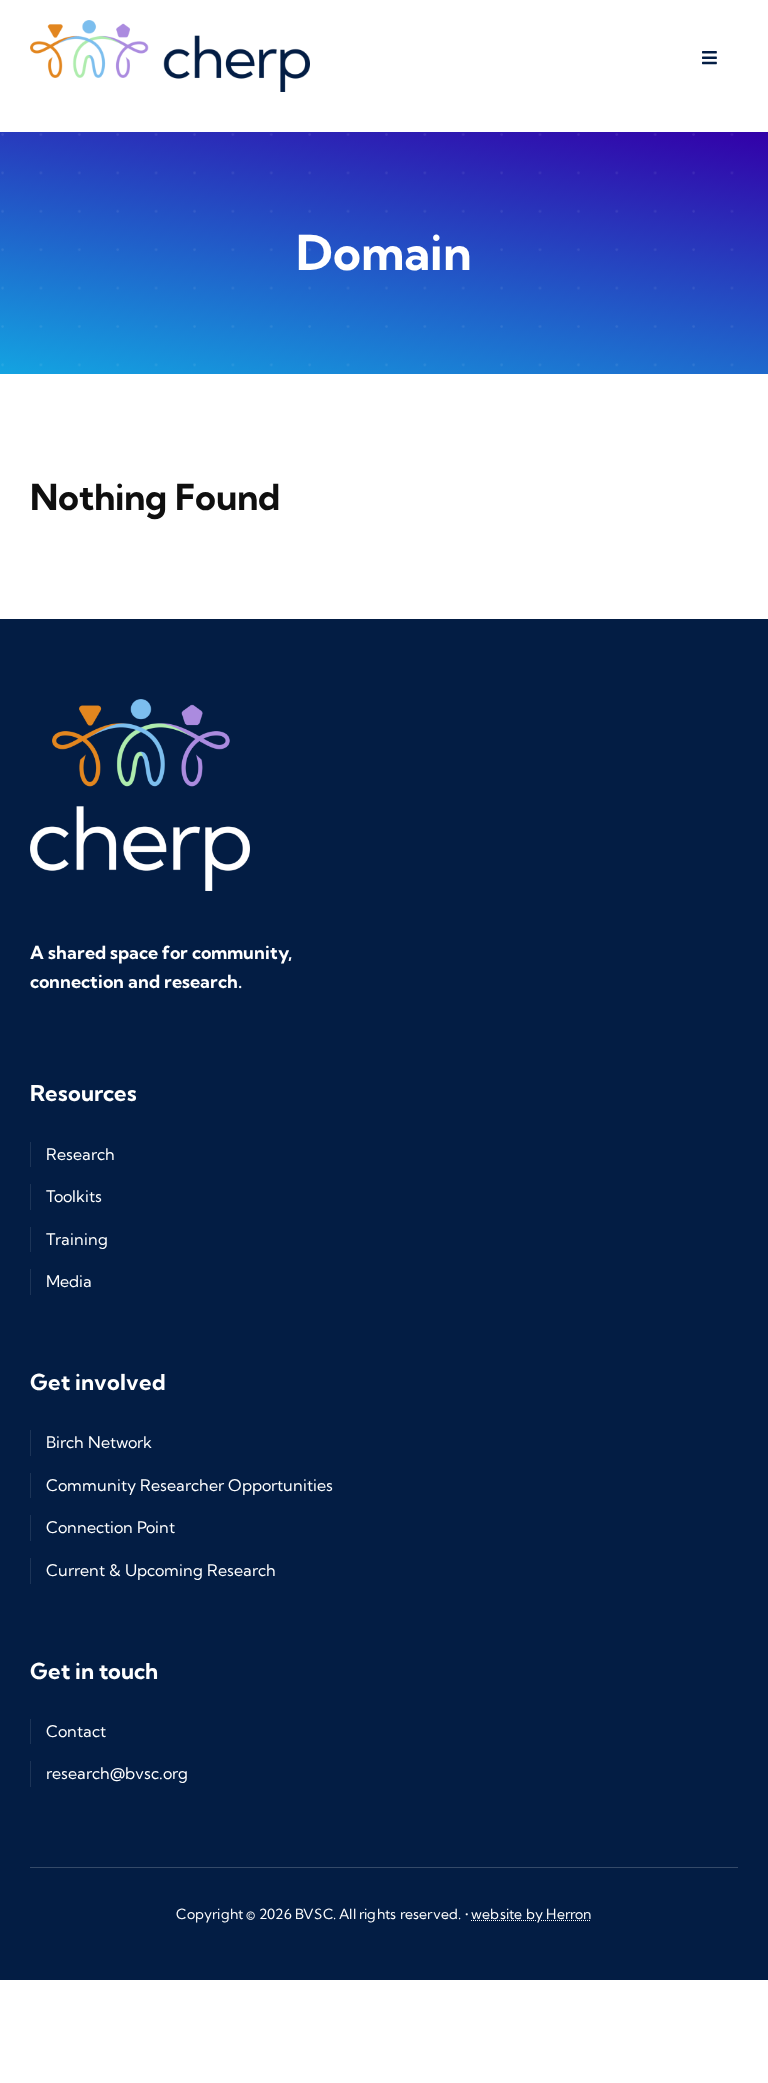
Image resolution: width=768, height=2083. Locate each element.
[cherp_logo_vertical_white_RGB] (140, 707)
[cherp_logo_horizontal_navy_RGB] (170, 28)
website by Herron (531, 1914)
